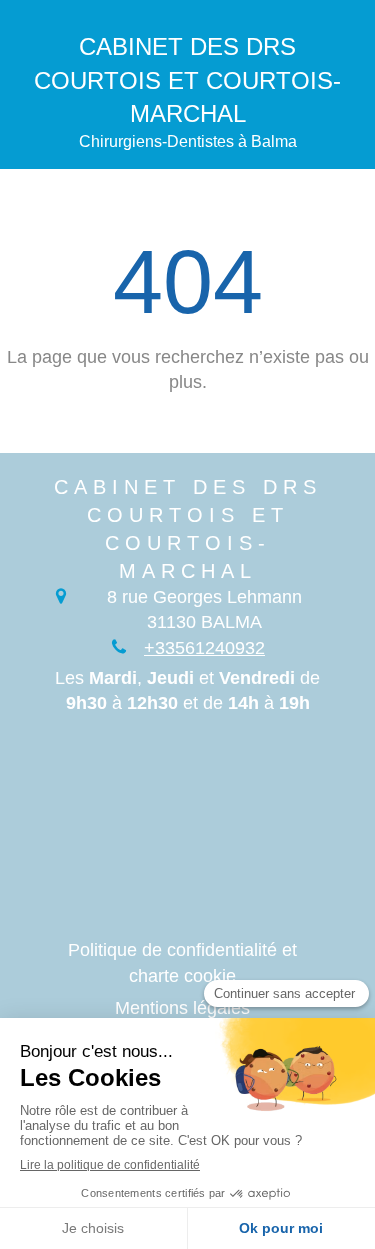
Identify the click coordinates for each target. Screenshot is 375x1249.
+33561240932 (204, 648)
